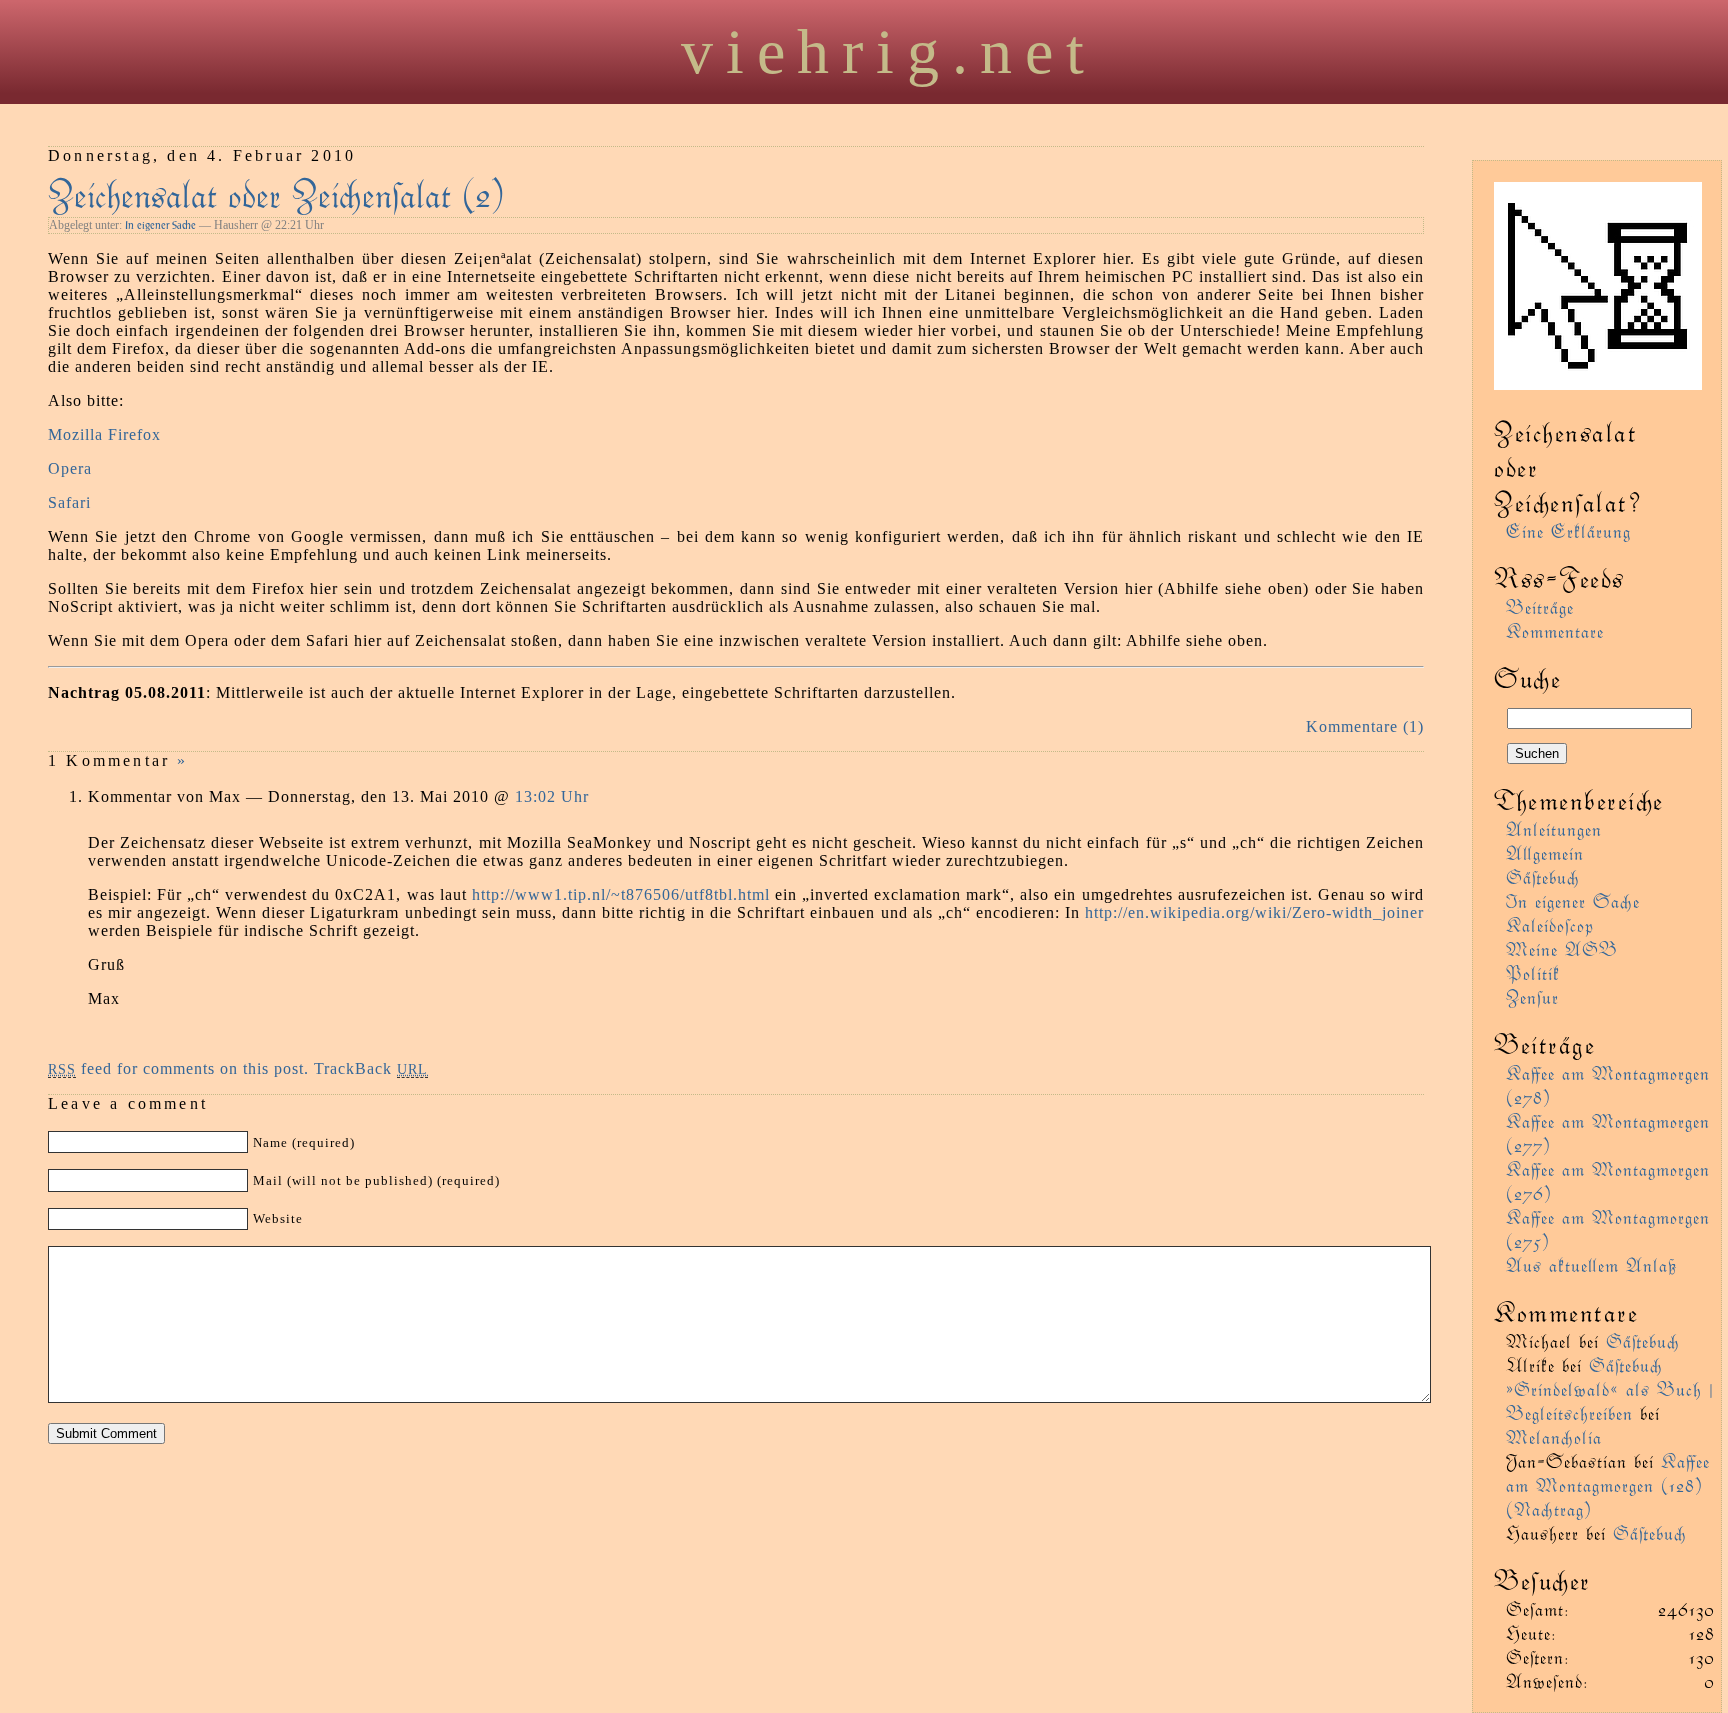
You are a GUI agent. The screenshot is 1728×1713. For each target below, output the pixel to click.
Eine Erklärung (1568, 530)
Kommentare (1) (1365, 726)
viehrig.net (889, 51)
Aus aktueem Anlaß (1591, 1264)
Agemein (1545, 852)
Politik (1533, 972)
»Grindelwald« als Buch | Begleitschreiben (1610, 1400)
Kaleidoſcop (1550, 924)
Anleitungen (1554, 828)
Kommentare (1555, 630)
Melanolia (1554, 1436)
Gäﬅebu (1543, 876)
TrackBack (371, 1068)
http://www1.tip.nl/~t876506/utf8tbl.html (621, 894)
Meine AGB (1562, 948)
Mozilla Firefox (104, 434)
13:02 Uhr (552, 796)
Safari (69, 502)
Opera (70, 468)
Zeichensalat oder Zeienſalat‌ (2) (276, 192)
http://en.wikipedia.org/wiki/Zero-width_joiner (1254, 912)
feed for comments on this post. (178, 1068)
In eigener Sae (160, 225)
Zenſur (1532, 996)
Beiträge (1540, 606)
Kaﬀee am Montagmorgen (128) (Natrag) (1608, 1484)
